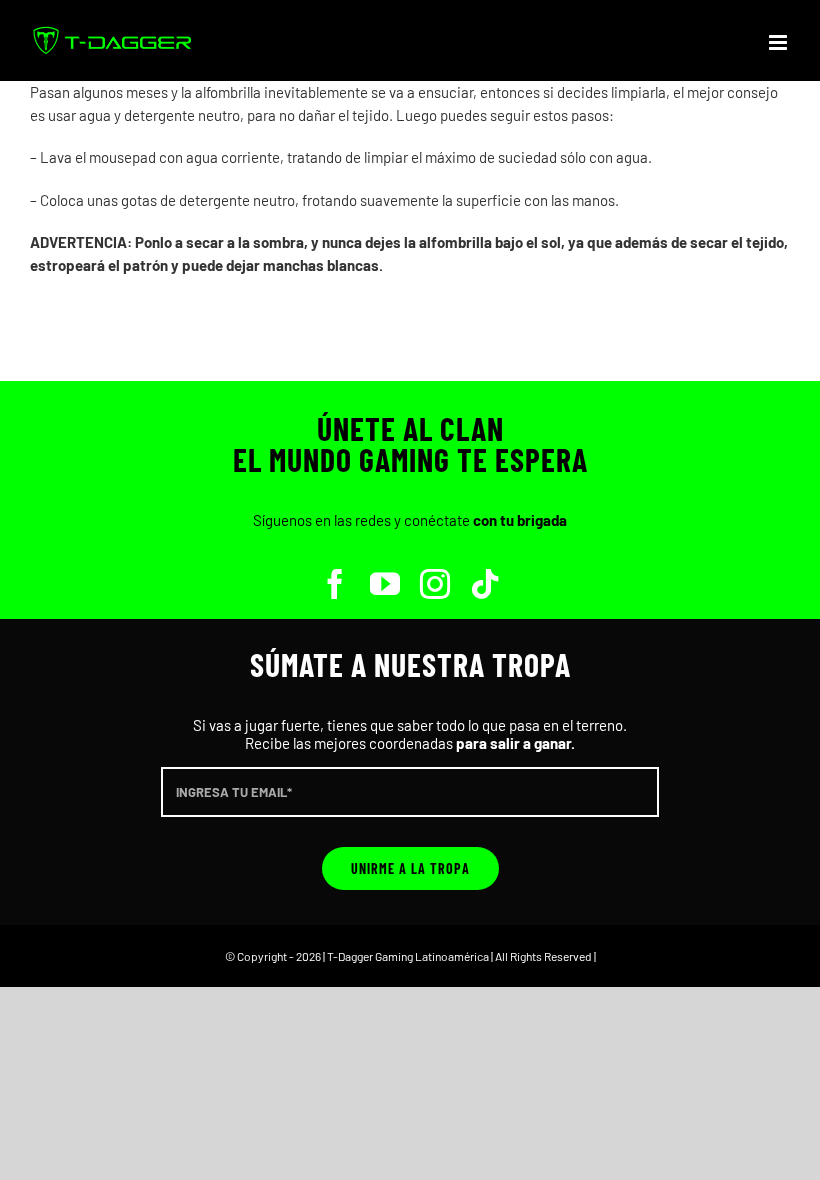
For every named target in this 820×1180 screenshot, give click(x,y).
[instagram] (435, 584)
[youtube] (385, 584)
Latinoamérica (452, 956)
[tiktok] (485, 584)
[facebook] (335, 584)
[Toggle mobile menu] (779, 42)
